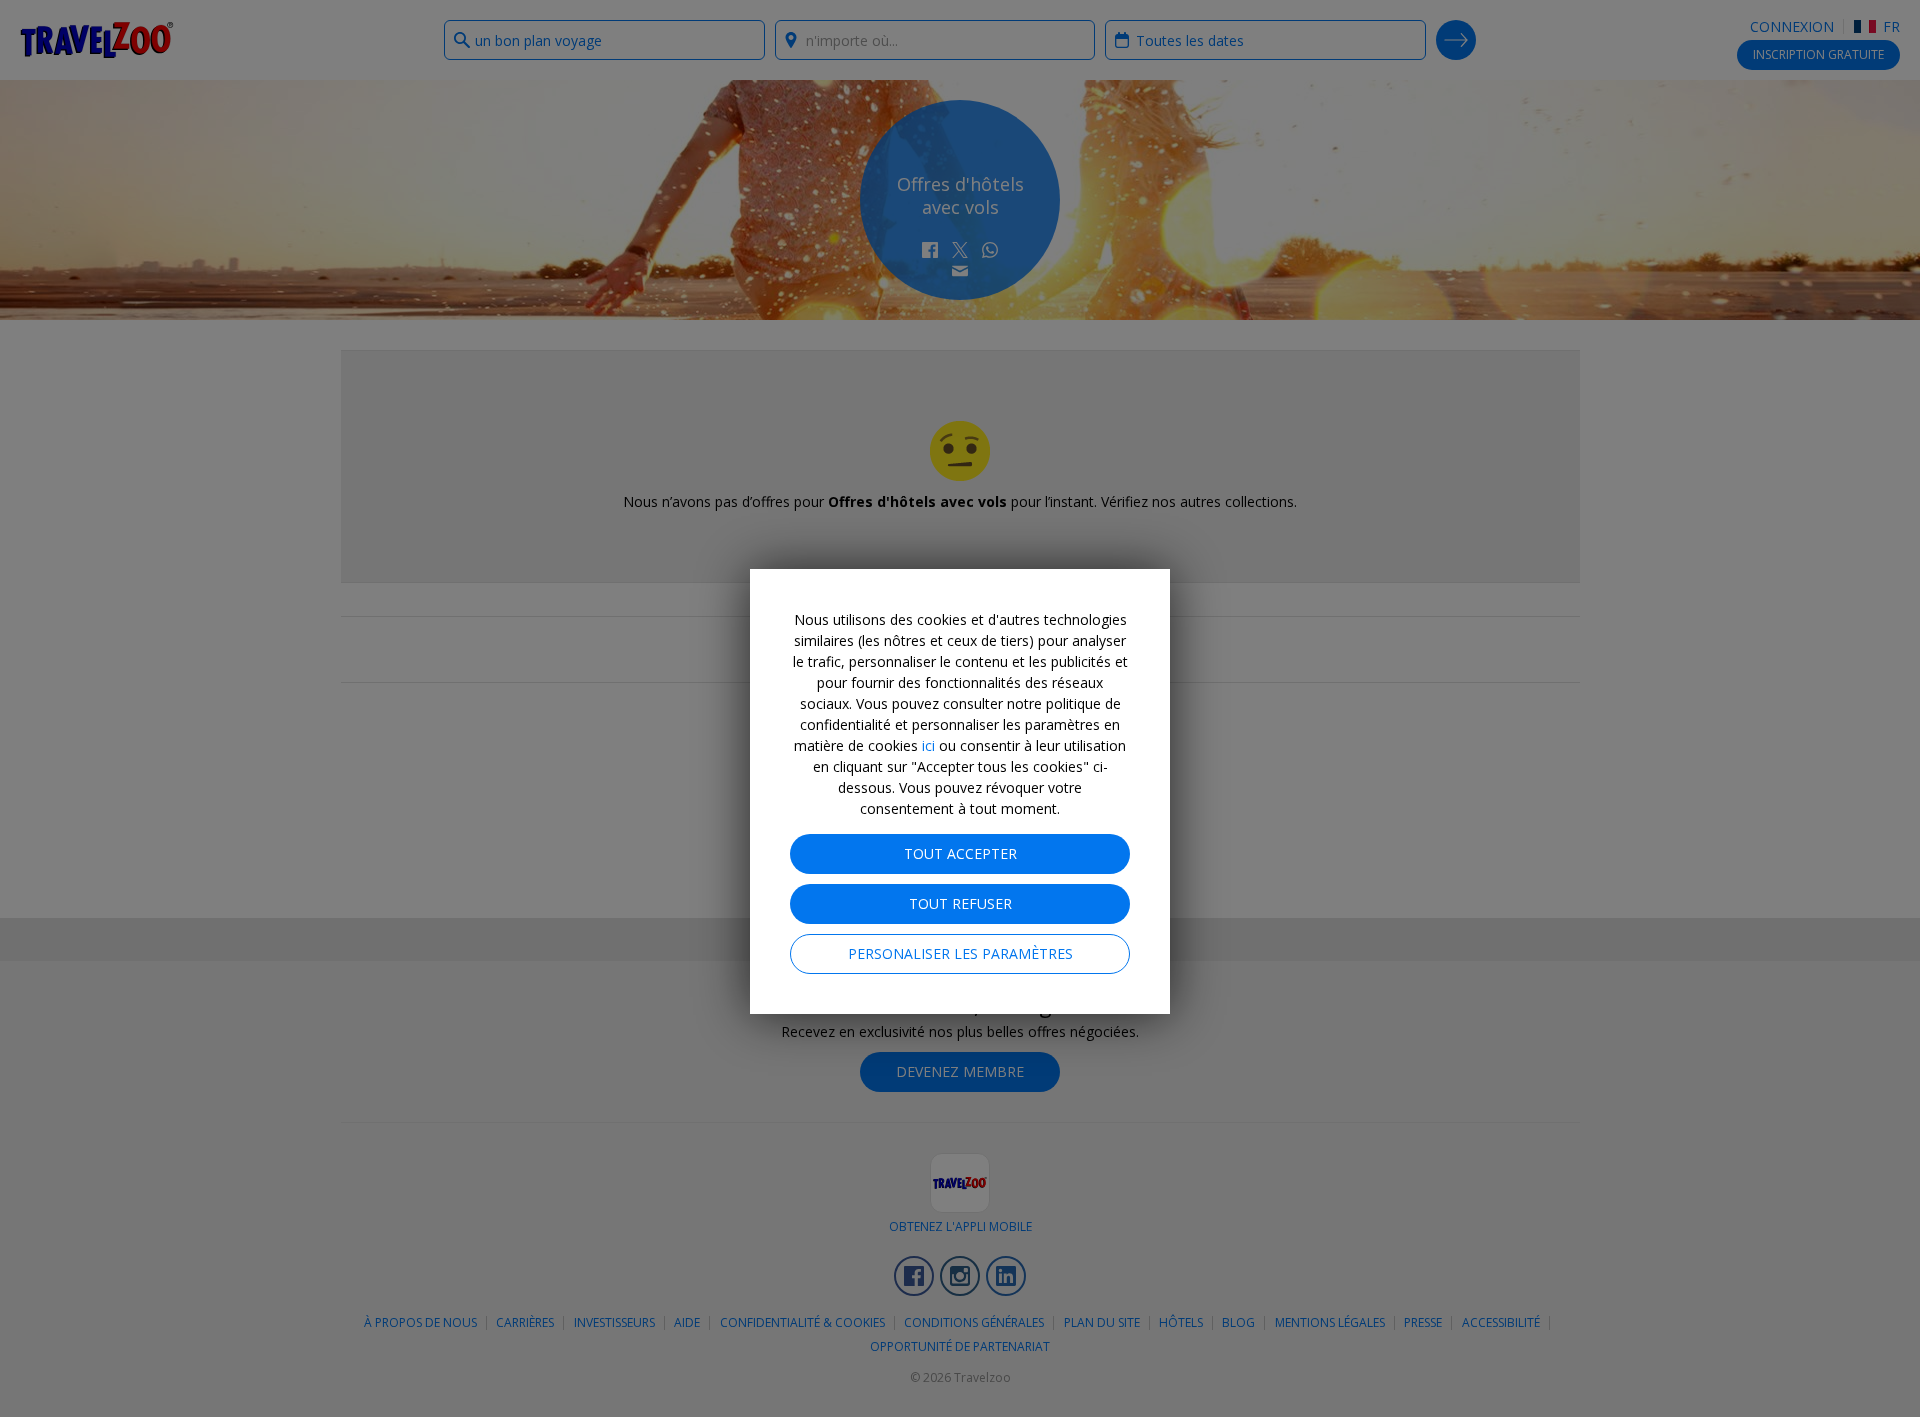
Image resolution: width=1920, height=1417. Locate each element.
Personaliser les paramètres (960, 953)
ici (928, 745)
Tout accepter (960, 853)
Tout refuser (960, 903)
